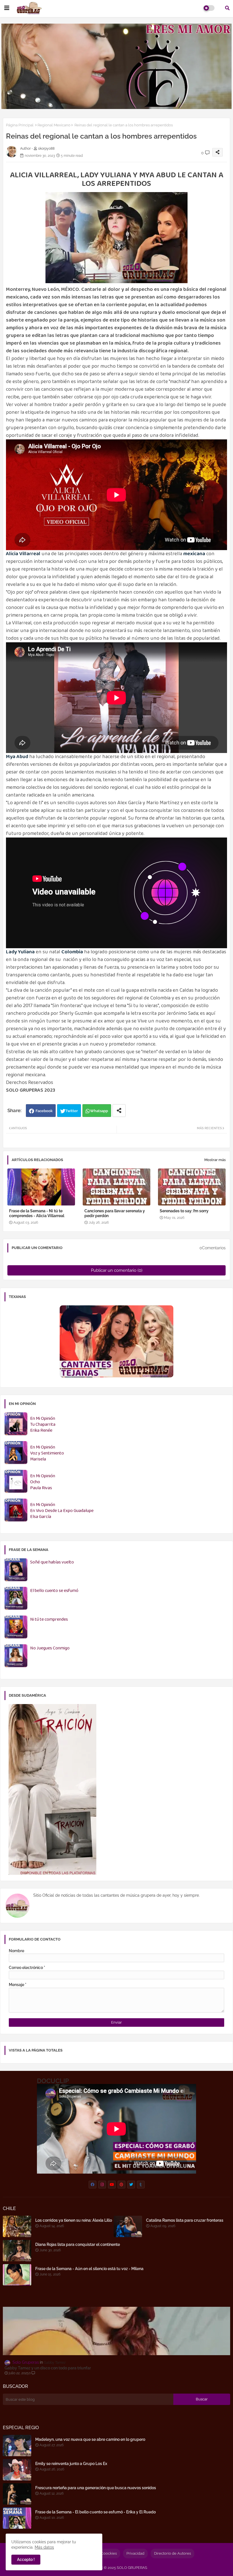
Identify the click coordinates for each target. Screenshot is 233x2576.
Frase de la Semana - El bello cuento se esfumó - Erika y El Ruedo (95, 2512)
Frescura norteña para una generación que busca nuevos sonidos (96, 2488)
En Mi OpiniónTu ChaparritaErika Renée (43, 1425)
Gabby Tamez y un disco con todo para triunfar (48, 2368)
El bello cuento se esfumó (54, 1591)
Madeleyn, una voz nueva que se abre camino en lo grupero (90, 2439)
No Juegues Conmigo (50, 1648)
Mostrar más (215, 1160)
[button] (227, 8)
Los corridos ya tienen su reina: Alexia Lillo (74, 2220)
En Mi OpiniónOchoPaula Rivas (43, 1482)
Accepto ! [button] (26, 2559)
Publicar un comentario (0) (117, 1270)
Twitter (72, 1111)
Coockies (109, 2553)
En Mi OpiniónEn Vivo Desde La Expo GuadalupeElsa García (62, 1511)
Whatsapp (99, 1111)
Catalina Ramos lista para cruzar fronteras (185, 2220)
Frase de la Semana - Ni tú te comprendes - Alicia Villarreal (37, 1213)
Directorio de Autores (172, 2553)
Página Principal (20, 125)
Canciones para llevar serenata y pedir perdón (115, 1213)
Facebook (44, 1111)
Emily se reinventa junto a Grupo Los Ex (71, 2464)
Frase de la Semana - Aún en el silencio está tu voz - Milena (89, 2269)
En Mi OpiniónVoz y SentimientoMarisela (47, 1453)
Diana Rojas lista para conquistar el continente (78, 2244)
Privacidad (135, 2553)
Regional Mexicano (54, 125)
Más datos (44, 2547)
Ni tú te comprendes (49, 1620)
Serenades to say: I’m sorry (184, 1211)
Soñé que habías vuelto (52, 1562)
